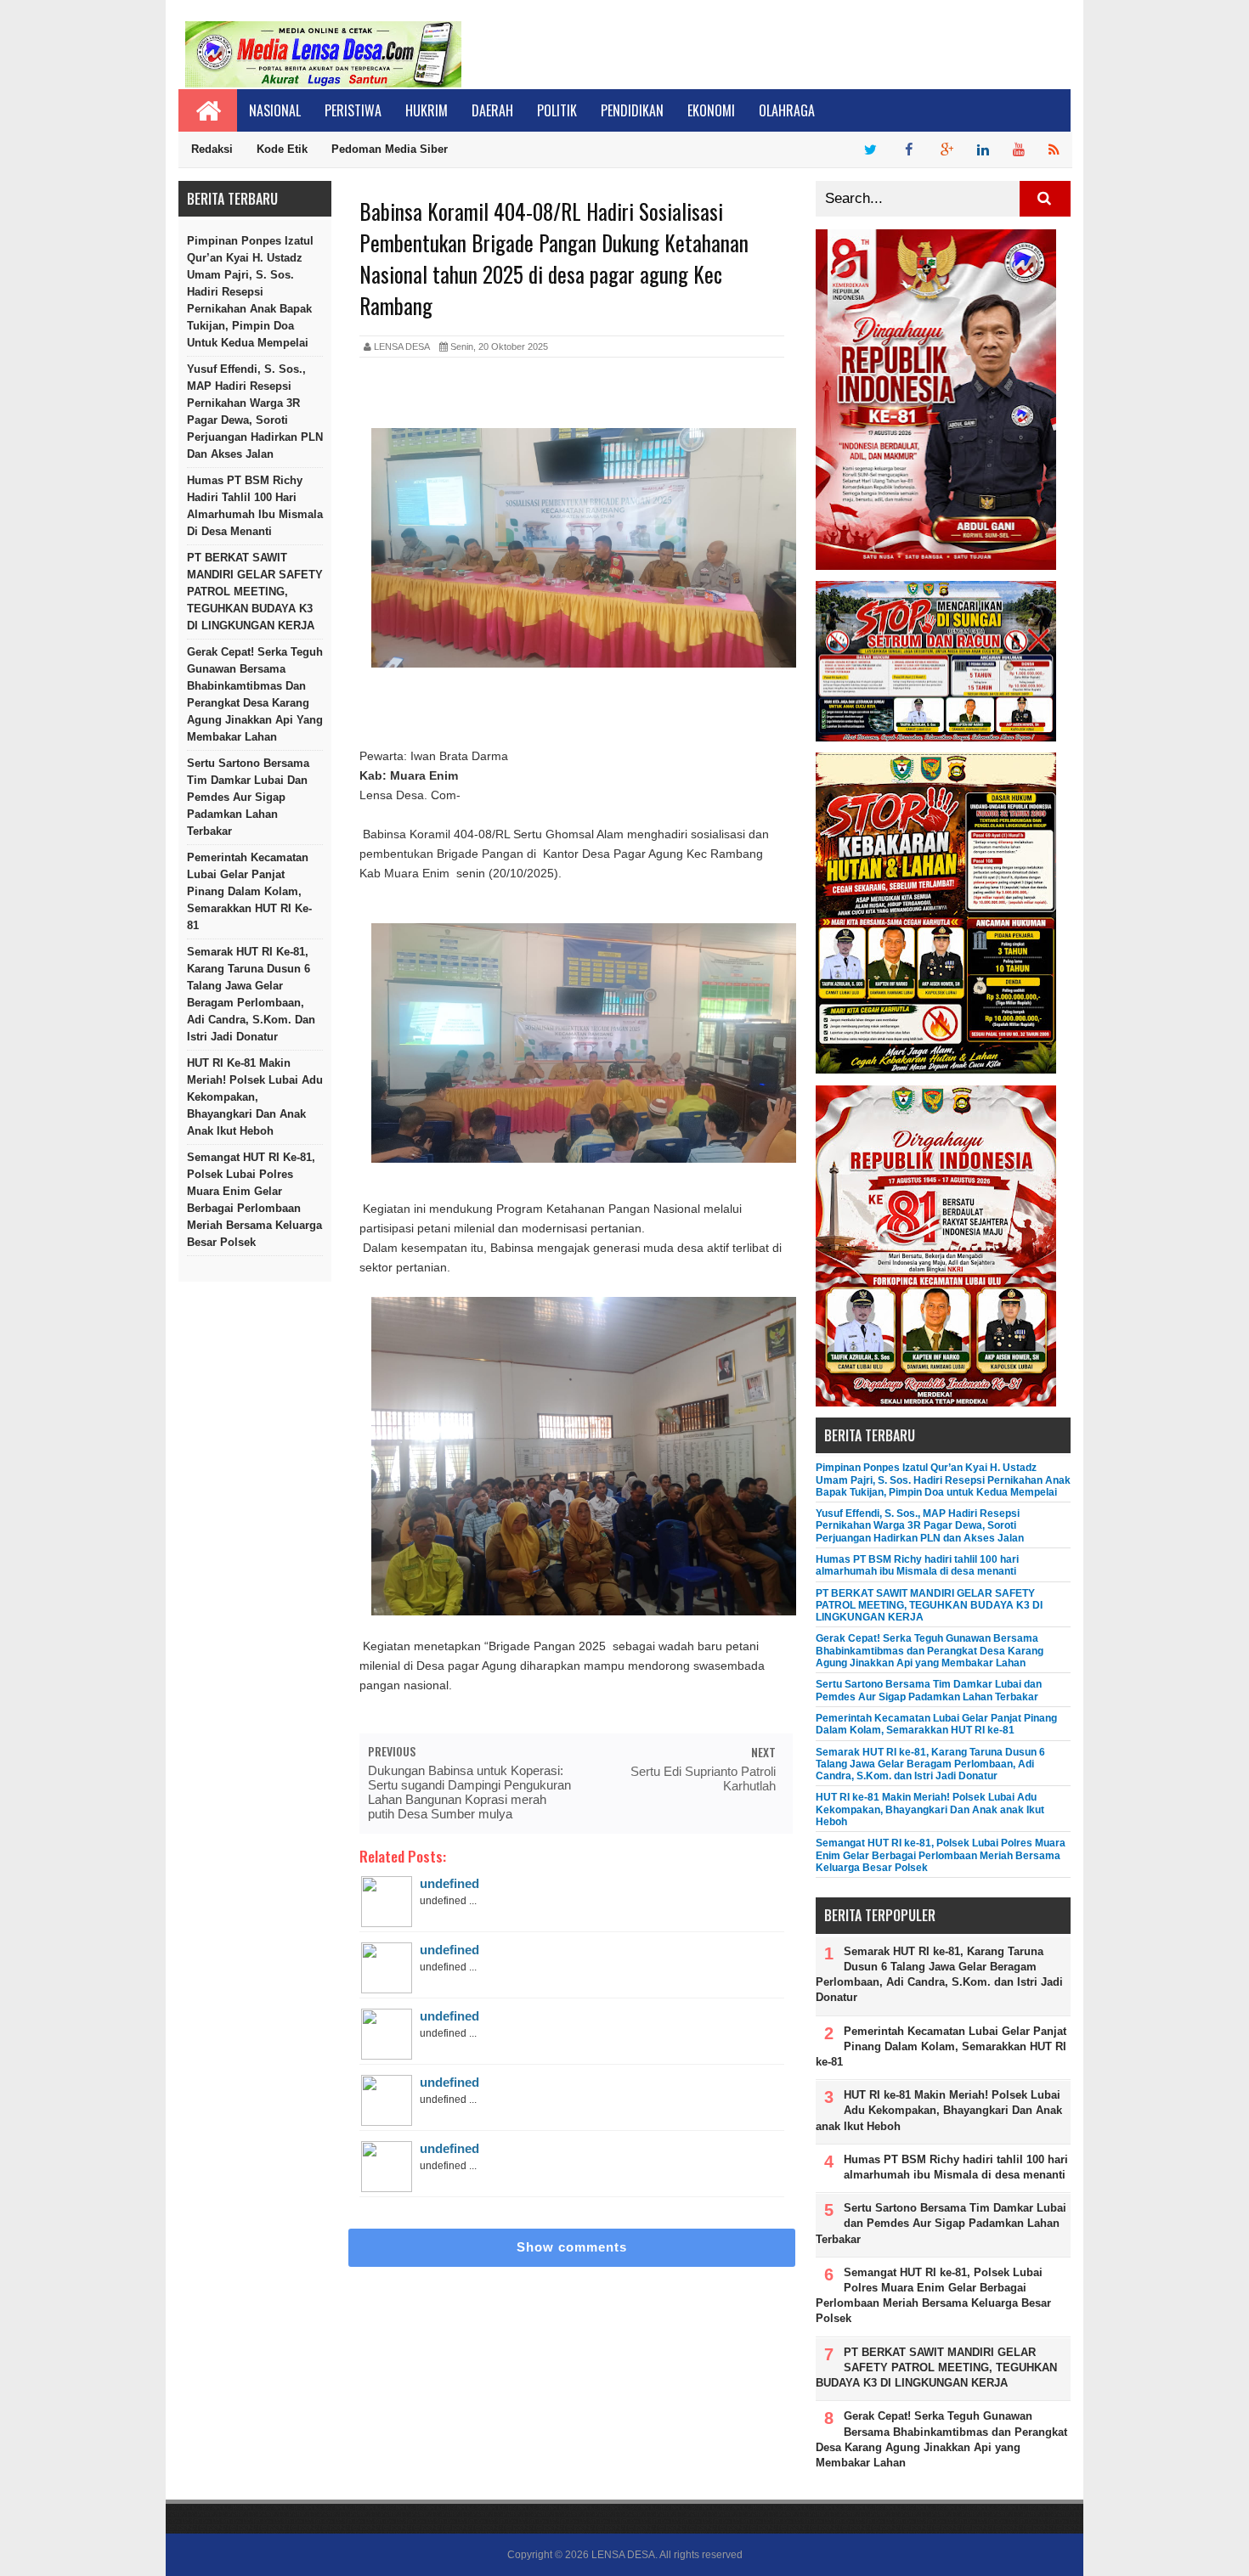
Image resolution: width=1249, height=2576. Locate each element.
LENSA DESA (623, 2555)
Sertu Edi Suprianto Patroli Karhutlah (703, 1778)
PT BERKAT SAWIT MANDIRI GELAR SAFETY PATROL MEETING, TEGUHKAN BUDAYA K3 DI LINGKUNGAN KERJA (255, 592)
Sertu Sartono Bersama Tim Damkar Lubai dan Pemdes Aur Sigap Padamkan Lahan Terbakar (248, 797)
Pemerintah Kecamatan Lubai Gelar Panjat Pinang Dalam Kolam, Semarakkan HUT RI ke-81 (249, 891)
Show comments (572, 2247)
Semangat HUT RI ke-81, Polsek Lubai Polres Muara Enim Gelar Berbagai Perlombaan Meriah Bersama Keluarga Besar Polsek (254, 1200)
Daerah (492, 110)
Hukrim (427, 110)
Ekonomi (711, 110)
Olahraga (787, 110)
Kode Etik (282, 149)
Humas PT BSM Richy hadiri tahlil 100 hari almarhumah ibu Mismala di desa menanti (255, 506)
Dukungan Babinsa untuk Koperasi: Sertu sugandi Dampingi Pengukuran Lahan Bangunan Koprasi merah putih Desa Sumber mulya (469, 1792)
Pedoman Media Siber (390, 149)
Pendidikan (632, 110)
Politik (557, 110)
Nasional (275, 110)
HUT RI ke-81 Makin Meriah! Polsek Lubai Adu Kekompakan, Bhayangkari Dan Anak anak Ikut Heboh (255, 1097)
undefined (449, 1883)
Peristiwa (353, 110)
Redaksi (212, 149)
